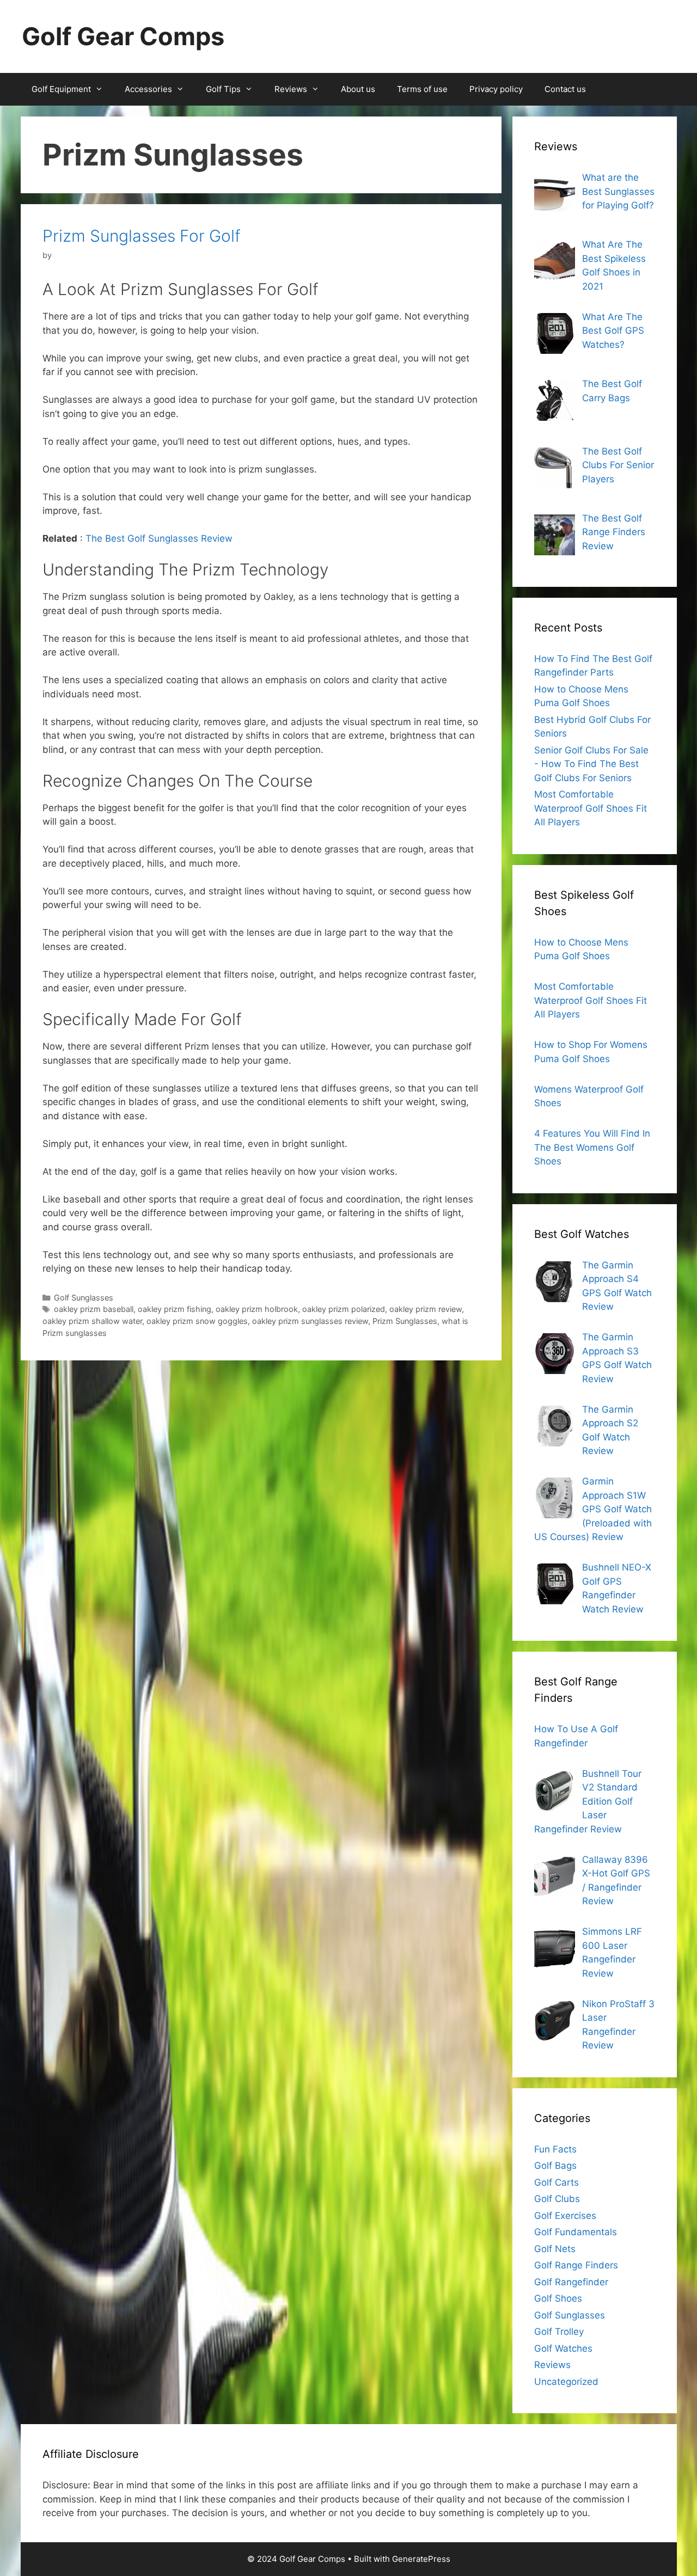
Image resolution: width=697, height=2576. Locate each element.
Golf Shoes (558, 2298)
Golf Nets (555, 2249)
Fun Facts (555, 2149)
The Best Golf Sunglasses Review (159, 538)
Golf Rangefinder (571, 2282)
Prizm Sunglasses (405, 1321)
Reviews (291, 89)
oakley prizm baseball (94, 1309)
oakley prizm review (426, 1309)
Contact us (565, 89)
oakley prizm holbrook (257, 1309)
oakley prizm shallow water (92, 1321)
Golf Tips (223, 89)
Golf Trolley (559, 2332)
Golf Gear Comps (123, 36)
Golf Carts (557, 2182)
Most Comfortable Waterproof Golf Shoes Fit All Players (591, 808)
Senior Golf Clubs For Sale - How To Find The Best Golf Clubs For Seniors (591, 764)
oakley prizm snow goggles (197, 1321)
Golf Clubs (557, 2199)
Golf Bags (555, 2166)
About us (358, 89)
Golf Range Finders (576, 2265)
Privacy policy (496, 89)
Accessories (148, 89)
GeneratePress (421, 2559)
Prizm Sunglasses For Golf (142, 236)
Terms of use (422, 89)
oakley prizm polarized (344, 1309)
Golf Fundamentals (576, 2232)
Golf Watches (563, 2348)
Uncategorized (566, 2382)
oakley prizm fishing (175, 1309)
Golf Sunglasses (84, 1298)
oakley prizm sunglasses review (310, 1321)
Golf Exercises (565, 2216)
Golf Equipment (61, 89)
